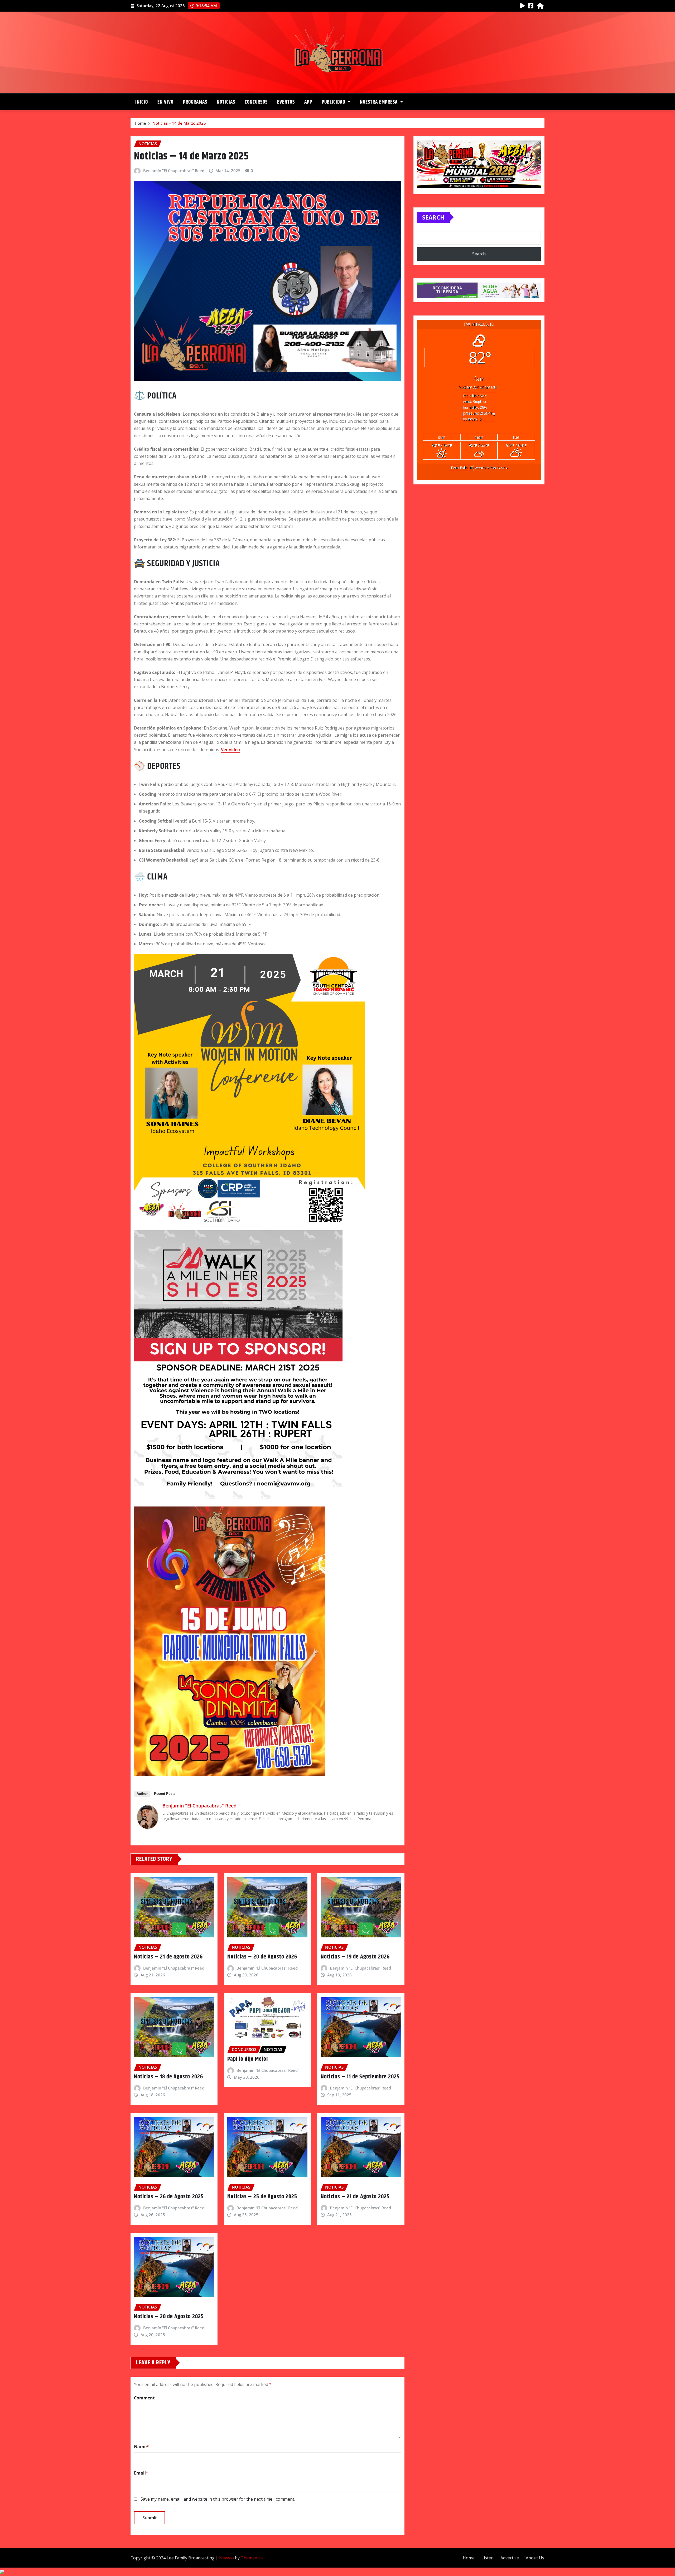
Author (142, 1794)
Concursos (256, 102)
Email (141, 2473)
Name (141, 2447)
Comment (144, 2398)
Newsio (226, 2558)
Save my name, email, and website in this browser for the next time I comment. (218, 2499)
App (308, 102)
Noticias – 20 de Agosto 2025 (169, 2317)
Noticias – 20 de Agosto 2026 (262, 1957)
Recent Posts (165, 1794)
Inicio (142, 102)
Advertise (510, 2558)
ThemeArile (252, 2558)
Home (140, 123)
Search (433, 217)
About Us (535, 2558)
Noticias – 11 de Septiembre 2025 (360, 2077)
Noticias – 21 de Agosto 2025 (355, 2197)
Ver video (230, 750)
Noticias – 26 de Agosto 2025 (169, 2197)
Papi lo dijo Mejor (248, 2059)
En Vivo (165, 102)
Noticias (226, 102)
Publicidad (334, 102)
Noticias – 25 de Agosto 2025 (262, 2197)
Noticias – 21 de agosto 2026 (168, 1957)
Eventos (286, 102)
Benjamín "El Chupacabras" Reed (174, 171)
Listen (488, 2558)
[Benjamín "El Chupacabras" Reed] (148, 1817)
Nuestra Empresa (379, 102)
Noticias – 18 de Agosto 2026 (168, 2077)
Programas (195, 102)
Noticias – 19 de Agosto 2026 (355, 1957)
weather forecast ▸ (479, 468)
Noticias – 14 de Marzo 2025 (179, 123)
